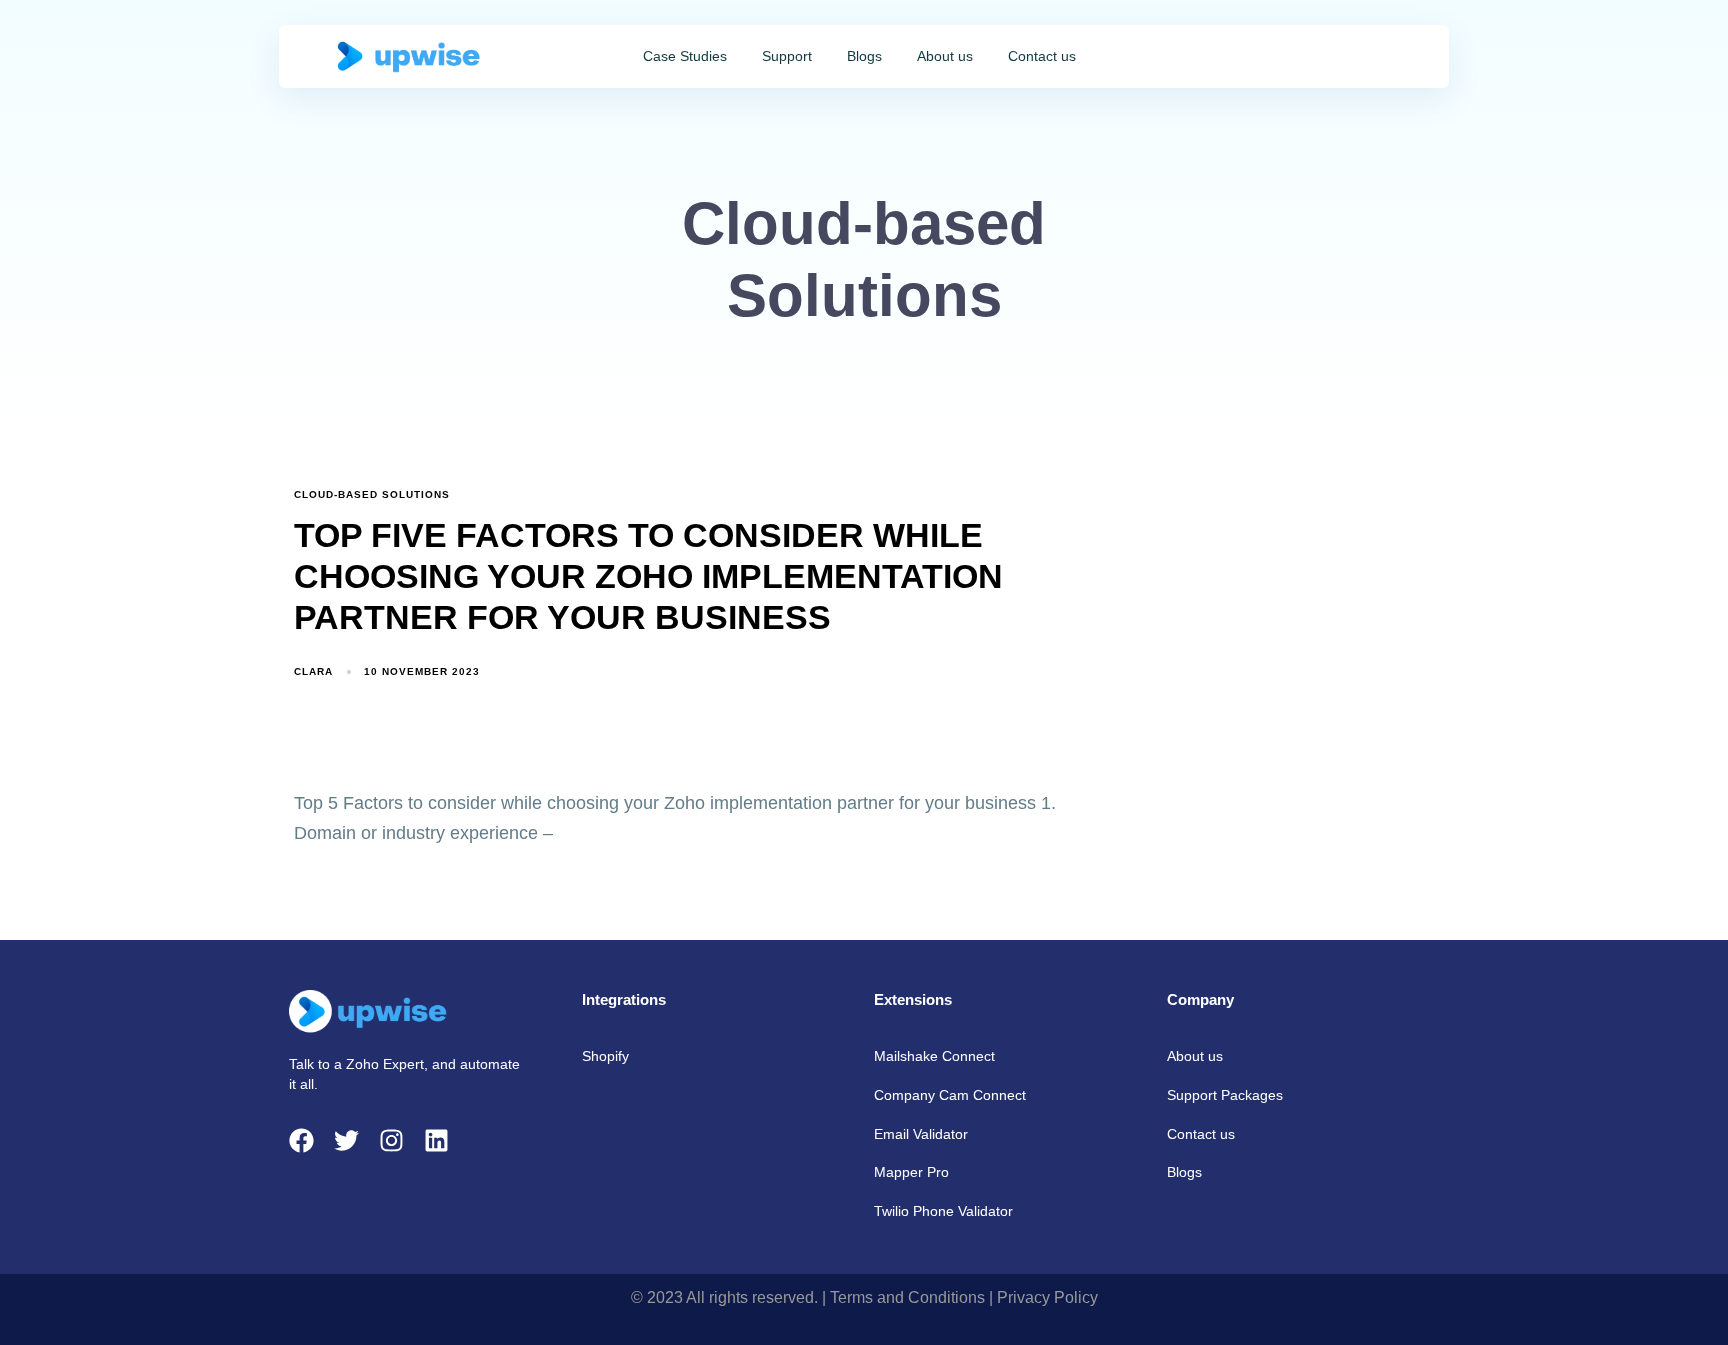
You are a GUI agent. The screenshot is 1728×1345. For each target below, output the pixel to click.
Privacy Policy (1047, 1297)
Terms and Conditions (907, 1297)
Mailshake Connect (934, 1056)
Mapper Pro (911, 1172)
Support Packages (1225, 1095)
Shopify (605, 1056)
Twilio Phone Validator (943, 1211)
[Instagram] (391, 1140)
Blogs (864, 56)
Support (787, 56)
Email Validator (921, 1134)
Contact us (1042, 56)
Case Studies (685, 56)
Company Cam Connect (950, 1095)
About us (945, 56)
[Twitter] (346, 1140)
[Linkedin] (436, 1140)
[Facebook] (301, 1140)
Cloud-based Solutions (372, 494)
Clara (313, 671)
